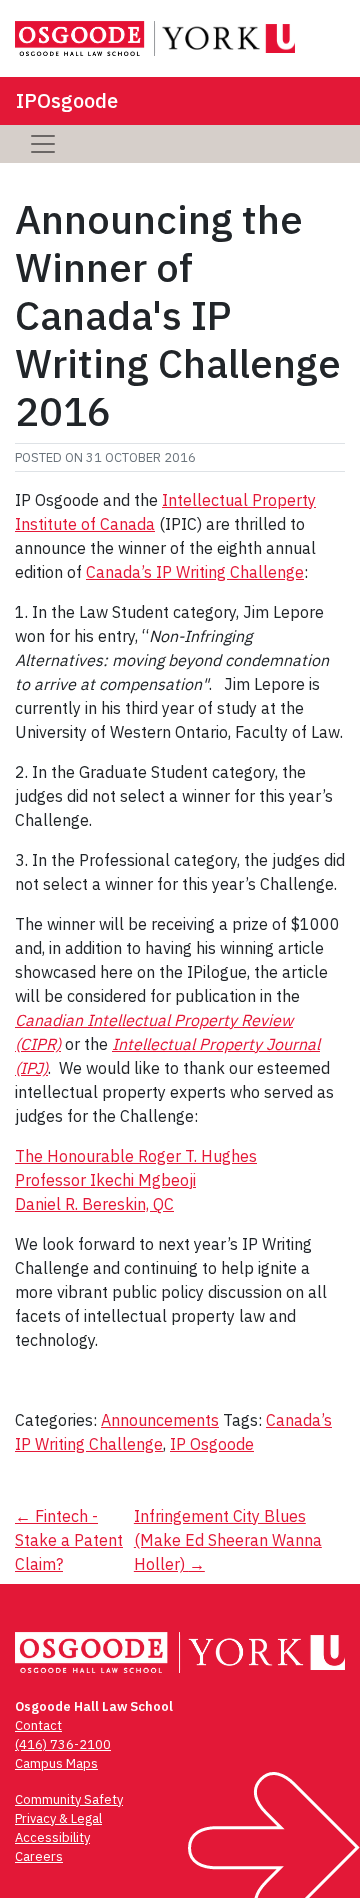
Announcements (160, 1420)
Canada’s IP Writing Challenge (195, 572)
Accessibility (52, 1837)
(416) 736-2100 (63, 1744)
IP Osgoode (212, 1444)
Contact (38, 1725)
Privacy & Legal (58, 1818)
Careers (39, 1856)
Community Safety (69, 1799)
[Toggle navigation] (43, 144)
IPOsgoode (67, 100)
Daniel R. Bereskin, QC (94, 1204)
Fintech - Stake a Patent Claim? (69, 1540)
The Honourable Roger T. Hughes (136, 1156)
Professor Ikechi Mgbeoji (105, 1180)
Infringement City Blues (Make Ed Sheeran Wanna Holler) (228, 1540)
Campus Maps (56, 1763)
